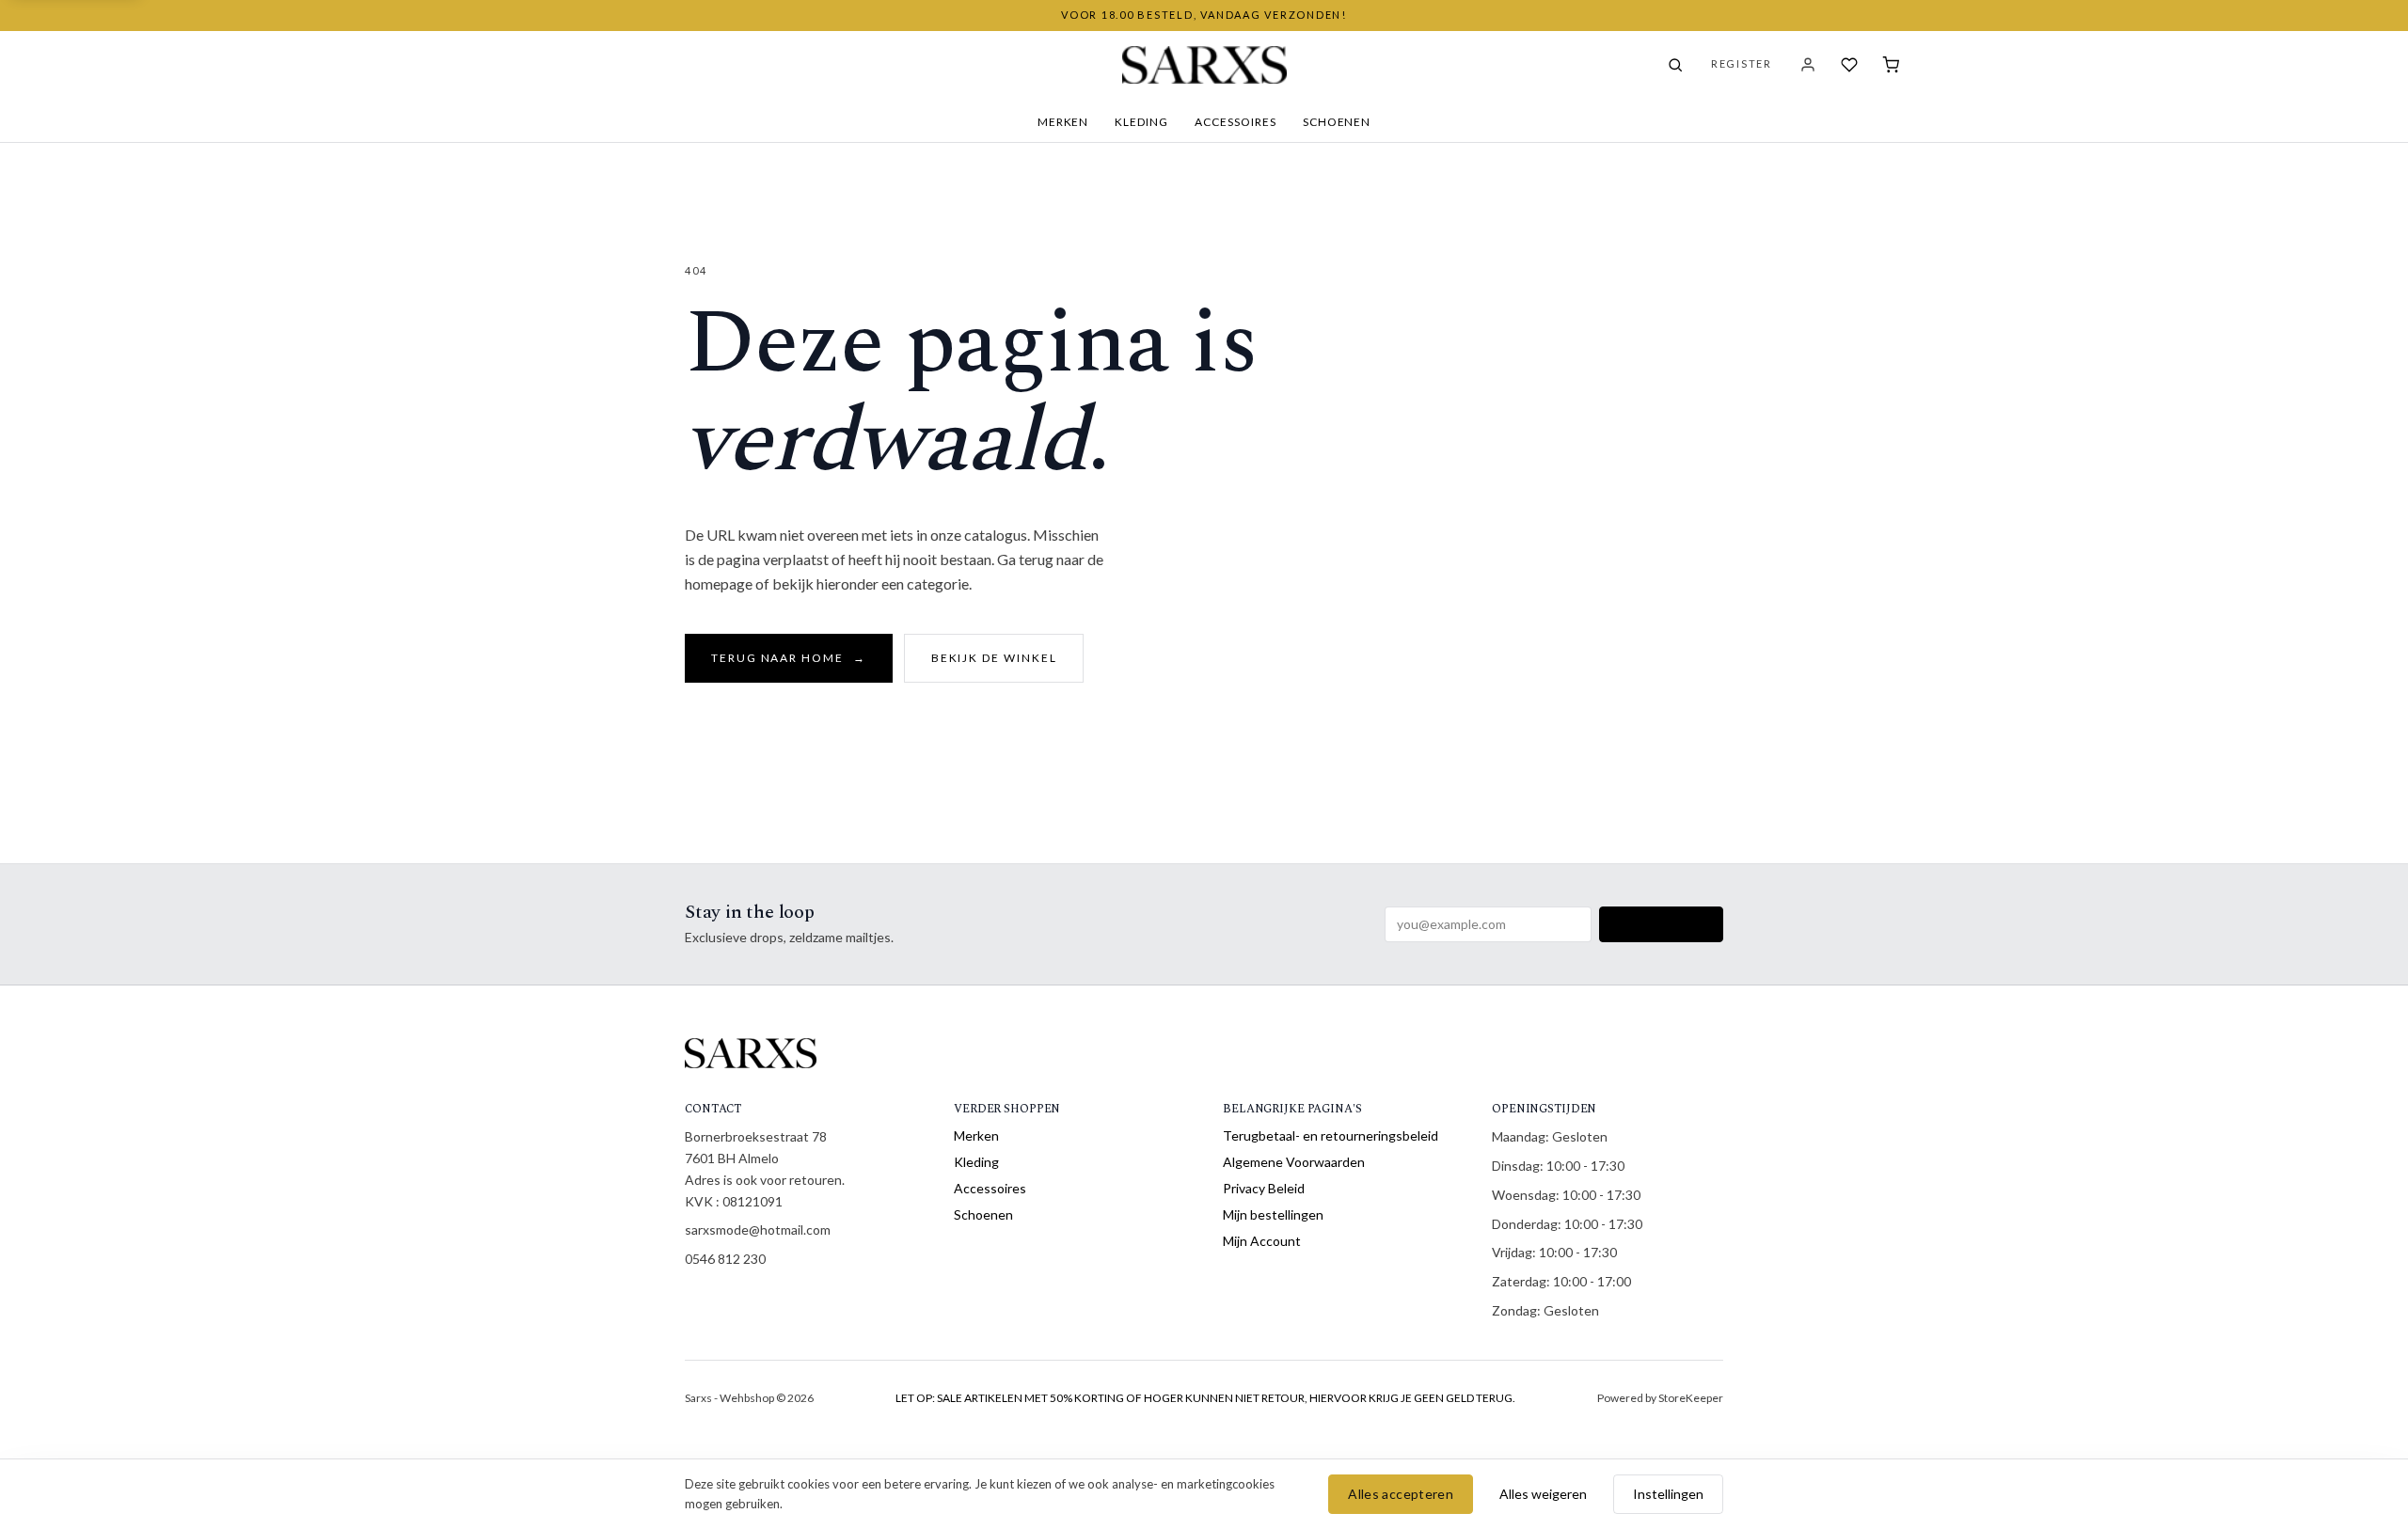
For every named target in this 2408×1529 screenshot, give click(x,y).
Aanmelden (1661, 924)
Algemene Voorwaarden (1294, 1162)
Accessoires (1236, 122)
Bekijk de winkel (994, 658)
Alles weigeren (1543, 1494)
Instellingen (1668, 1494)
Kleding (1141, 122)
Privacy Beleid (1264, 1188)
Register (1742, 63)
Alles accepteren (1401, 1494)
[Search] (1675, 65)
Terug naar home (789, 658)
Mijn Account (1262, 1241)
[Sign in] (1808, 65)
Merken (1063, 122)
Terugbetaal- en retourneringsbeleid (1331, 1135)
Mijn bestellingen (1273, 1214)
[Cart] (1891, 65)
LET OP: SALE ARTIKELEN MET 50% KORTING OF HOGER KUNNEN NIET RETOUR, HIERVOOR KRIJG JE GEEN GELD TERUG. (1205, 1398)
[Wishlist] (1849, 65)
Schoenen (1337, 122)
